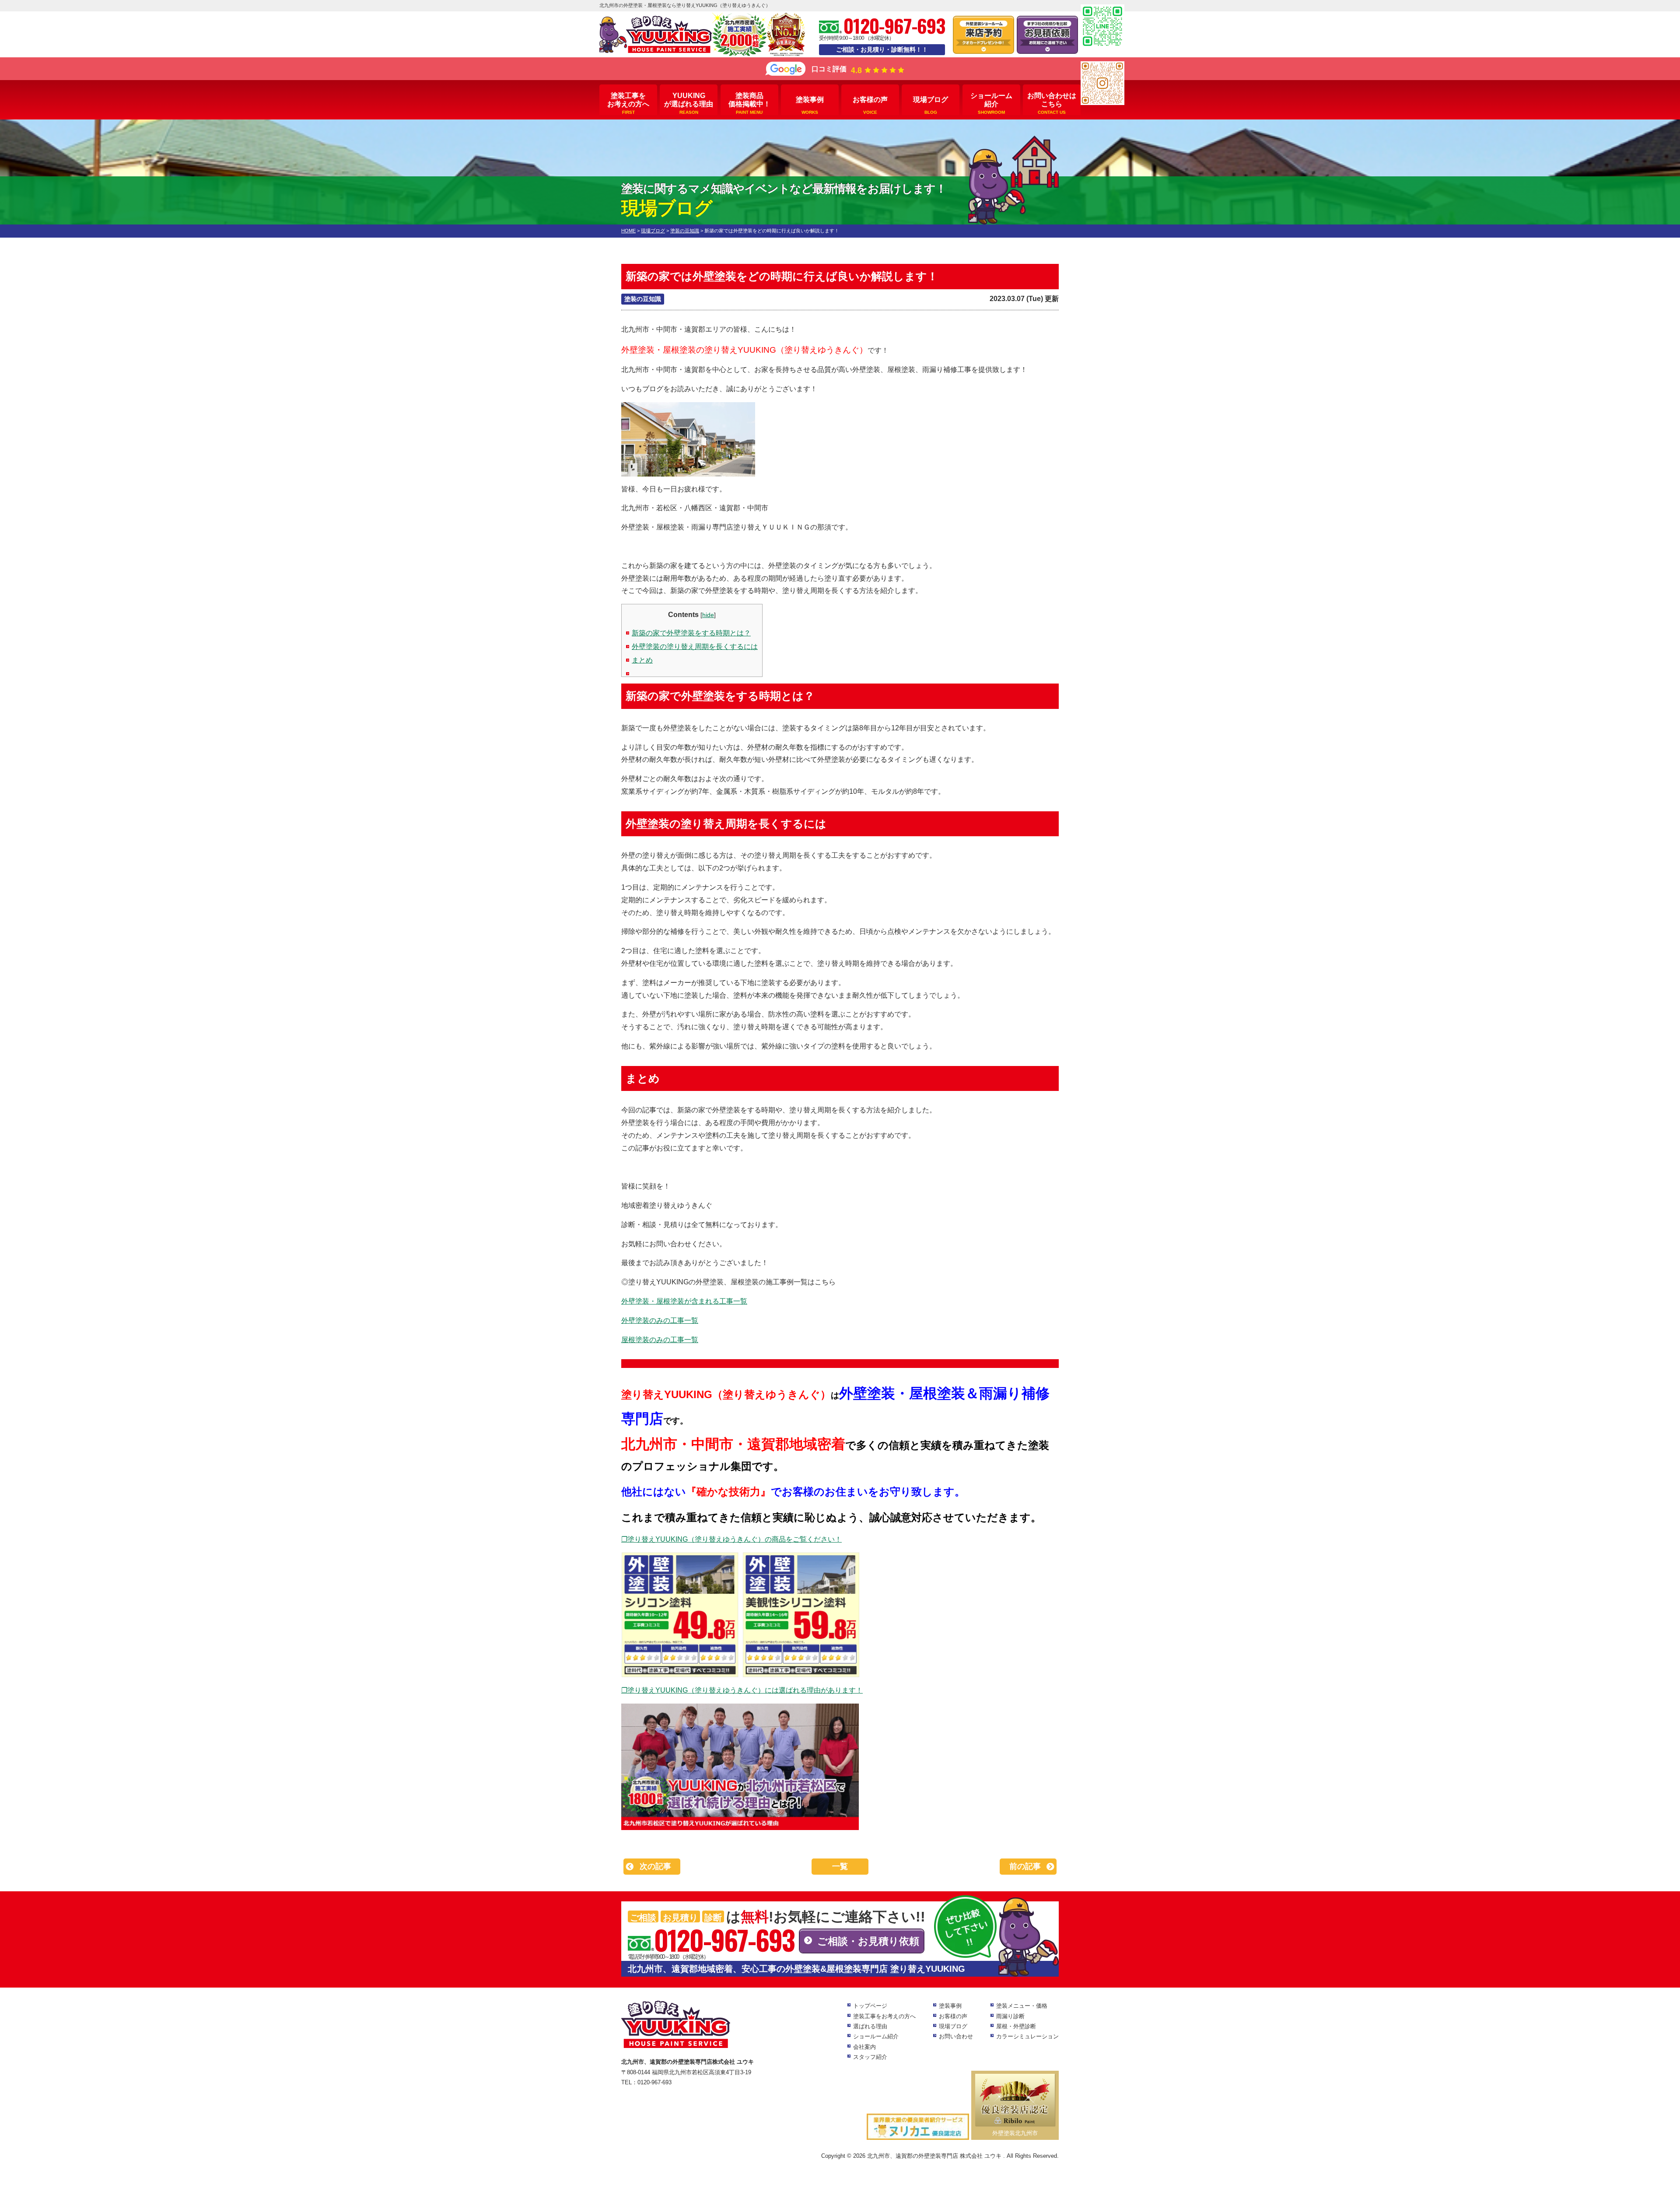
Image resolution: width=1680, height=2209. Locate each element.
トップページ (870, 2006)
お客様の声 (870, 105)
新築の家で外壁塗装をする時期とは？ (691, 633)
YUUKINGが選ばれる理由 (689, 103)
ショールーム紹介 (991, 103)
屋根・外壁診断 (1016, 2026)
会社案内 (864, 2047)
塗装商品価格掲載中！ (749, 103)
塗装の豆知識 (643, 299)
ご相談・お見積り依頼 (868, 1941)
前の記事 (1025, 1866)
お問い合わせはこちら (1052, 103)
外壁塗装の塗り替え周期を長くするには (695, 647)
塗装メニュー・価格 (1022, 2006)
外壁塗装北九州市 (1015, 2133)
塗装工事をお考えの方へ (628, 103)
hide (708, 615)
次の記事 (655, 1866)
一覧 (840, 1866)
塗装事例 (810, 105)
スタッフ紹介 (870, 2057)
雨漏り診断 (1010, 2016)
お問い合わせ (956, 2036)
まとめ (642, 660)
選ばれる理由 (870, 2026)
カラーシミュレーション (1027, 2036)
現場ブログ (931, 105)
